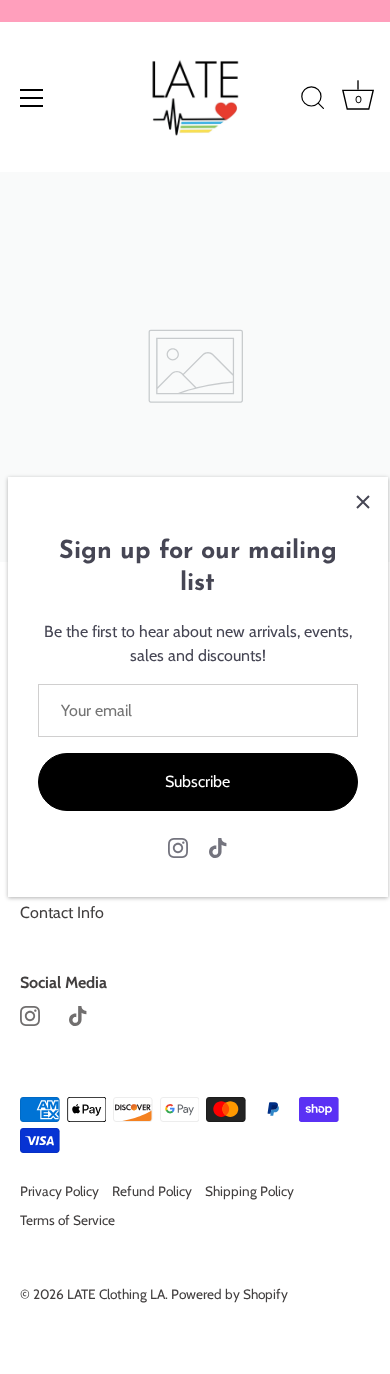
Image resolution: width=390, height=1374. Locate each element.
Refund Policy (152, 1191)
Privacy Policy (59, 1191)
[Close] (363, 502)
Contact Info (62, 912)
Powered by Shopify (229, 1294)
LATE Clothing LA (116, 1294)
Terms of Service (67, 1220)
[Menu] (32, 98)
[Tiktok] (218, 846)
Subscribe (197, 781)
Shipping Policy (249, 1191)
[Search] (313, 101)
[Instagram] (178, 846)
